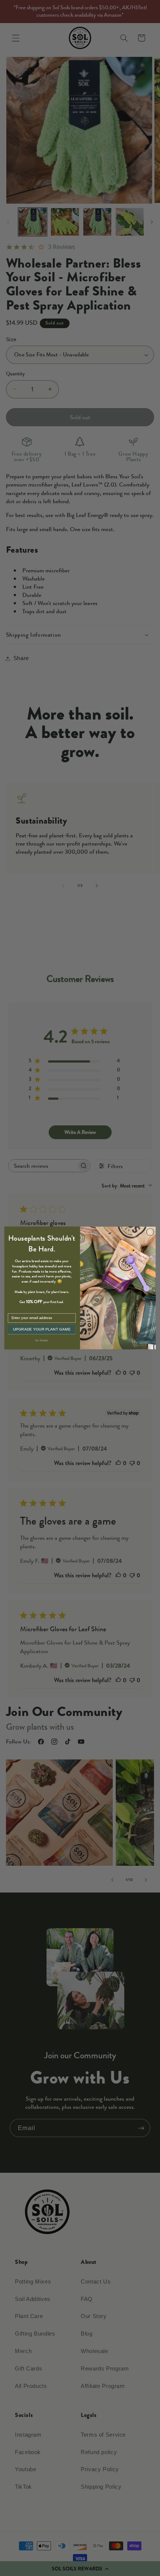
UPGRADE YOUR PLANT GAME (42, 1329)
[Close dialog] (150, 1232)
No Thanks (42, 1340)
